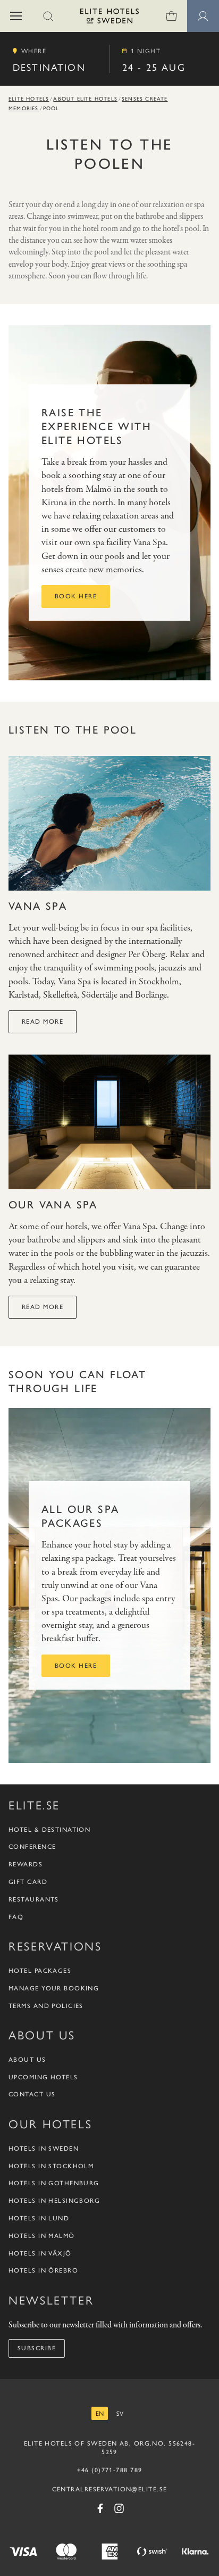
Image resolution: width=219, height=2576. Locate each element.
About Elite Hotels (85, 99)
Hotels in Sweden (44, 2149)
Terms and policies (46, 2006)
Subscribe (37, 2348)
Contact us (32, 2094)
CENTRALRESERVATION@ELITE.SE (110, 2489)
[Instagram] (119, 2508)
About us (27, 2060)
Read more (43, 1022)
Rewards (26, 1864)
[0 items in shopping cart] (171, 16)
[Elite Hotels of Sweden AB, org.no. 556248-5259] (109, 18)
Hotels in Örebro (43, 2270)
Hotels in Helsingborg (54, 2201)
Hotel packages (40, 1971)
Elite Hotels (29, 99)
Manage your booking (54, 1988)
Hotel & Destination (49, 1830)
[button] (16, 16)
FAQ (16, 1917)
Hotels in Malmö (42, 2236)
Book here (76, 596)
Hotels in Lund (39, 2218)
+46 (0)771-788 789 (110, 2470)
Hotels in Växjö (40, 2253)
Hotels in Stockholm (51, 2166)
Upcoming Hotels (43, 2077)
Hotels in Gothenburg (54, 2183)
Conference (32, 1847)
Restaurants (34, 1899)
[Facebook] (100, 2508)
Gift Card (28, 1882)
